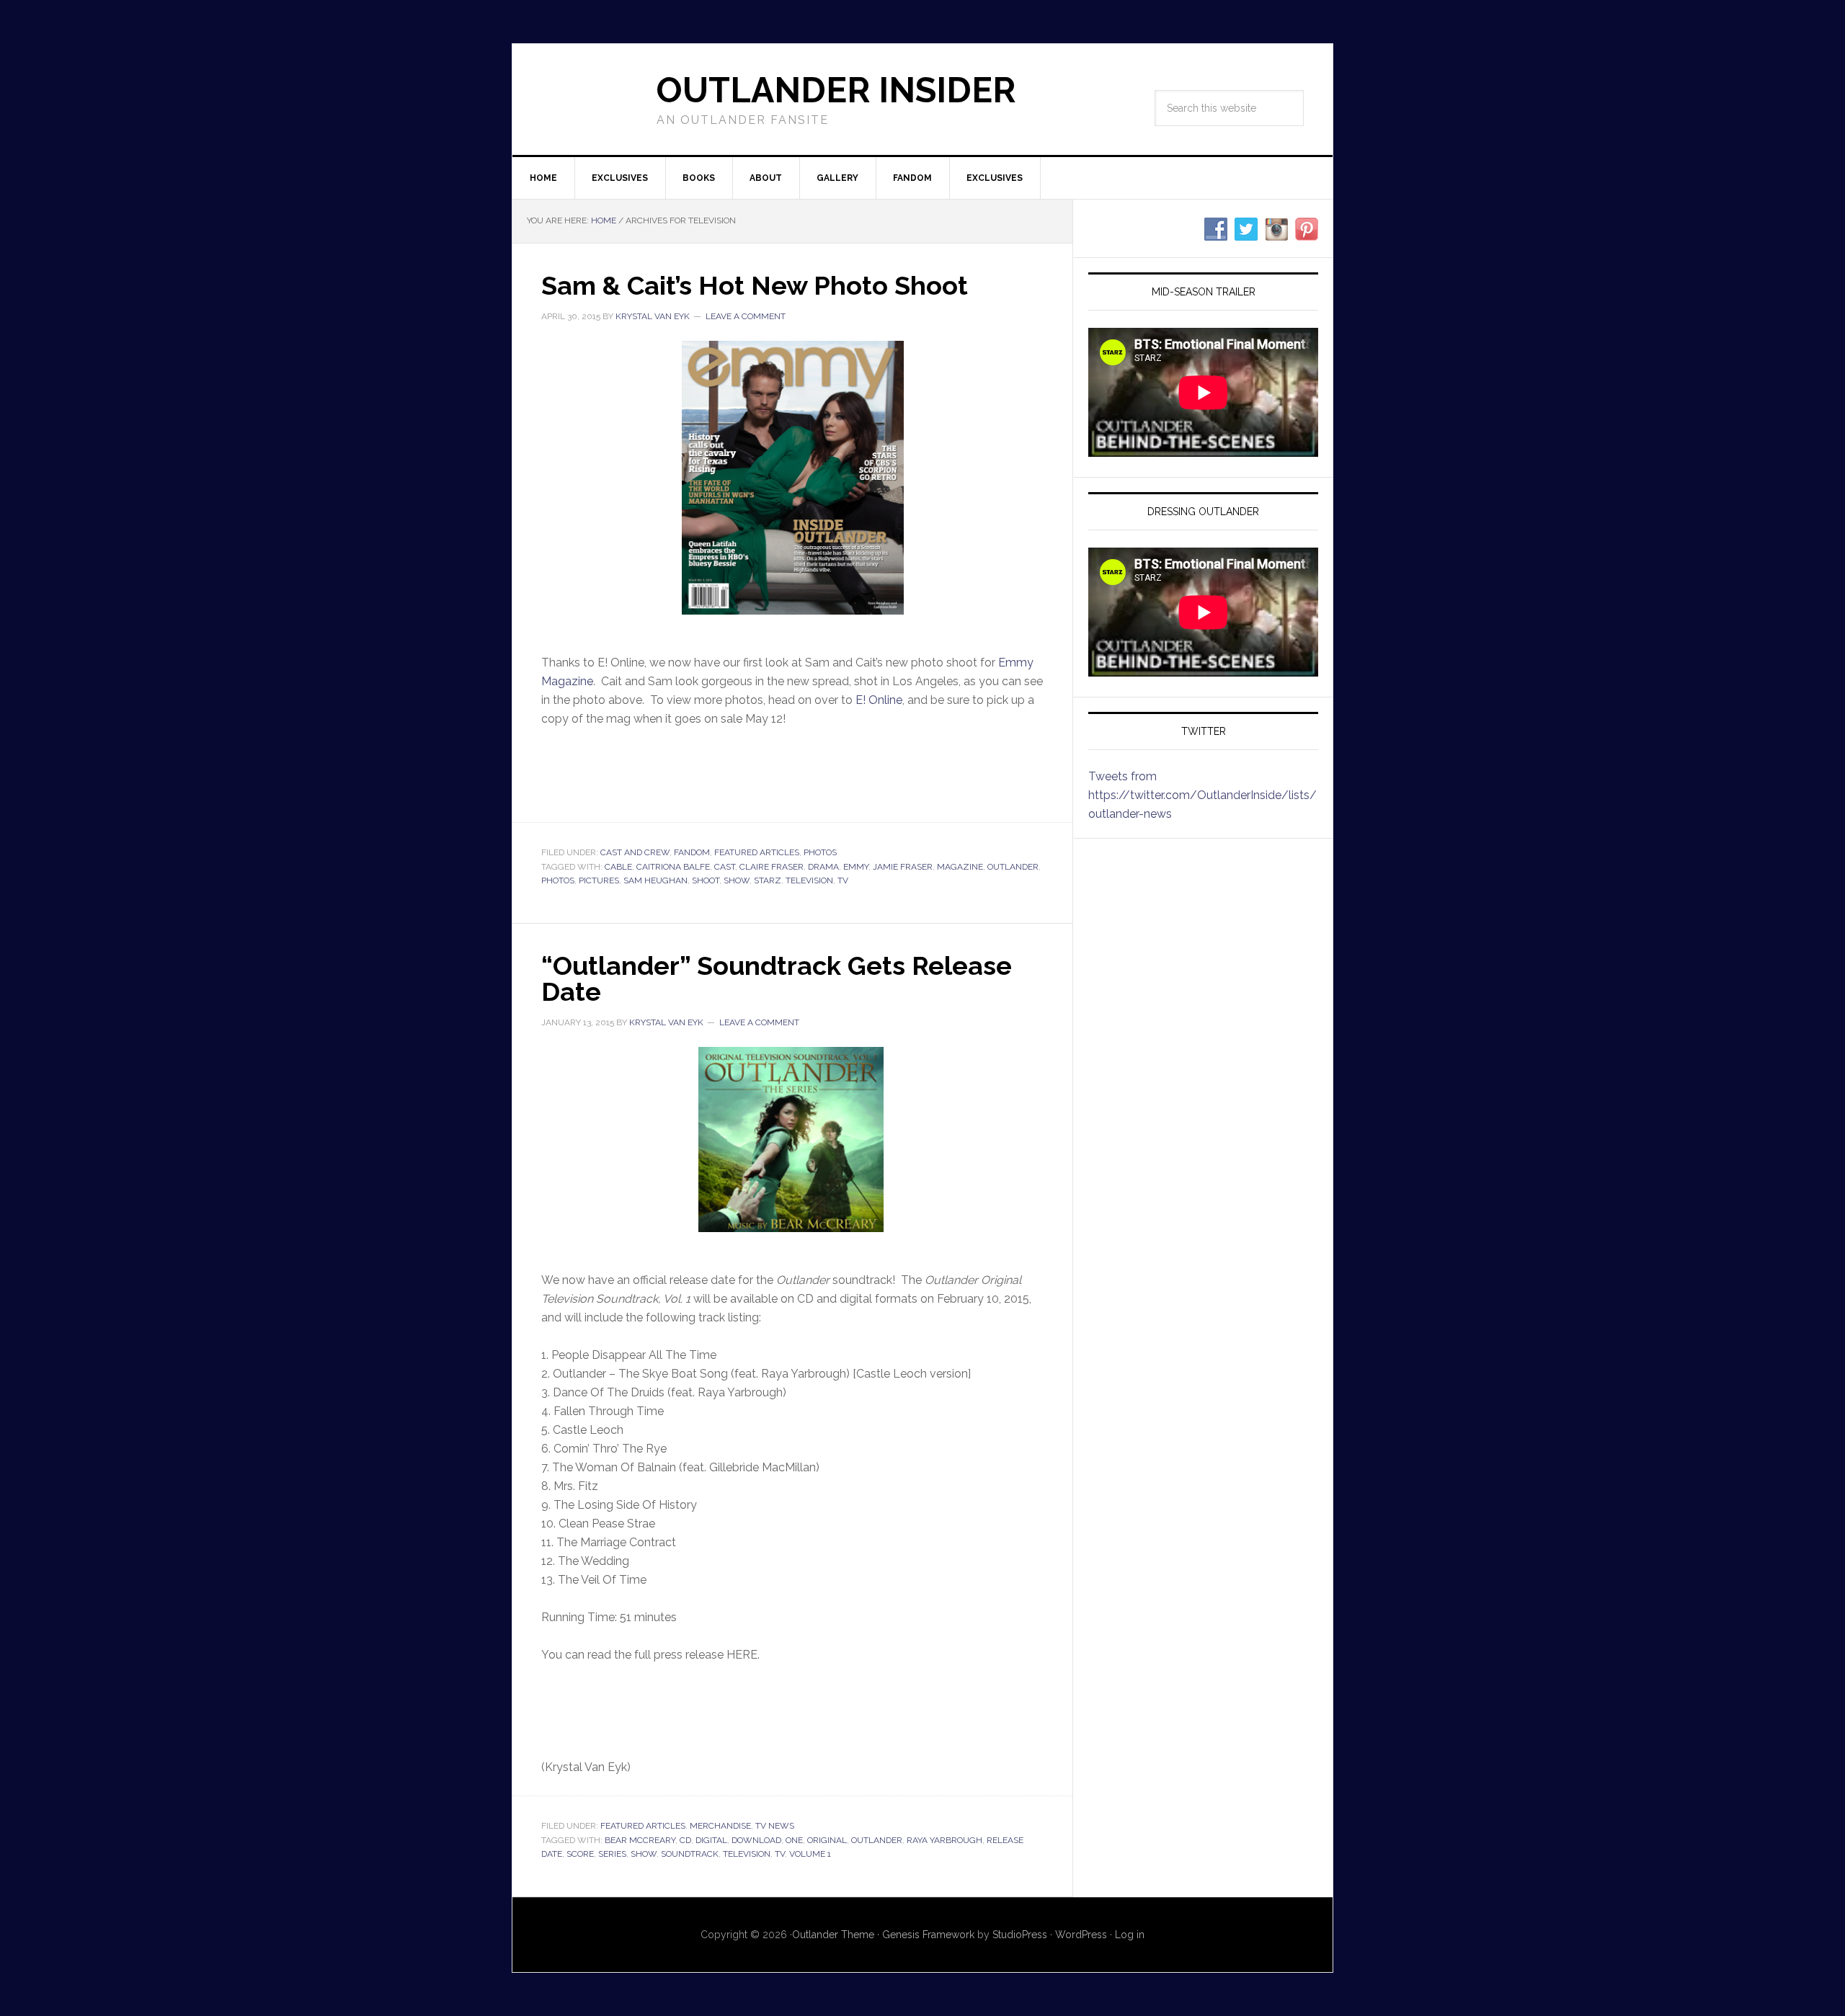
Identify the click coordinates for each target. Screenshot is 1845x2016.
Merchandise (720, 1826)
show (737, 880)
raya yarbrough (944, 1840)
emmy (856, 867)
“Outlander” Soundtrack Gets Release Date (777, 978)
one (794, 1840)
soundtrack (690, 1854)
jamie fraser (903, 867)
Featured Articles (757, 852)
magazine (960, 867)
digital (711, 1840)
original (827, 1840)
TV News (775, 1826)
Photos (820, 852)
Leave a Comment (746, 316)
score (580, 1854)
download (756, 1840)
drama (823, 867)
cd (685, 1840)
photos (558, 880)
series (612, 1854)
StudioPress (1020, 1935)
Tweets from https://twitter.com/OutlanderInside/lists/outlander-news (1202, 795)
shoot (706, 880)
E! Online (879, 700)
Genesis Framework (928, 1935)
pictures (599, 880)
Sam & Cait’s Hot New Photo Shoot (755, 285)
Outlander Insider (836, 90)
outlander (1013, 867)
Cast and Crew (635, 852)
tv (843, 880)
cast (725, 867)
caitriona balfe (673, 867)
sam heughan (655, 880)
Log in (1130, 1935)
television (809, 880)
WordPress (1081, 1935)
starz (768, 880)
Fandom (692, 852)
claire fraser (772, 867)
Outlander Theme (833, 1935)
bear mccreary (640, 1840)
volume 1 (810, 1854)
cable (618, 867)
